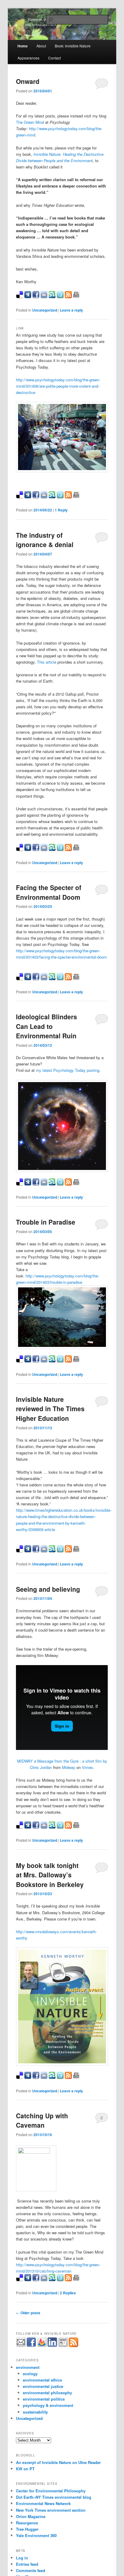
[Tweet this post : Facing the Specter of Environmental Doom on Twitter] (60, 979)
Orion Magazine (31, 2516)
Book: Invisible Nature (73, 46)
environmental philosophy (47, 2393)
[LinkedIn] (52, 2342)
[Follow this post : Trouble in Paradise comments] (68, 1361)
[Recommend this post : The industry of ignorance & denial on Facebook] (36, 849)
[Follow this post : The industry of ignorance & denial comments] (68, 849)
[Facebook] (31, 2342)
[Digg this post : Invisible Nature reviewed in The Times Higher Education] (28, 1551)
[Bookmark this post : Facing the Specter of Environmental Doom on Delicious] (20, 979)
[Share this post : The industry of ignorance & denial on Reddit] (44, 849)
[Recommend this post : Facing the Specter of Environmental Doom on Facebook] (36, 979)
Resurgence (27, 2523)
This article (47, 662)
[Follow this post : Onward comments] (68, 297)
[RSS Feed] (73, 2342)
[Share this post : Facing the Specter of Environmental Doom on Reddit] (44, 979)
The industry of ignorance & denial (45, 540)
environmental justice (43, 2386)
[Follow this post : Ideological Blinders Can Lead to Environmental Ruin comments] (68, 1184)
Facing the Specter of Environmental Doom (49, 892)
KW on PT (25, 2469)
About (41, 46)
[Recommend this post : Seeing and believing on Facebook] (36, 1827)
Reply (61, 510)
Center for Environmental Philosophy (51, 2491)
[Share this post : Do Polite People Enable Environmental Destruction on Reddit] (44, 497)
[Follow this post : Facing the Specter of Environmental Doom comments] (68, 979)
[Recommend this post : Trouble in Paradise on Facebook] (36, 1361)
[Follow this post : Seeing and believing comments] (68, 1827)
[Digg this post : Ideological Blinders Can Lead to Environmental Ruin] (28, 1184)
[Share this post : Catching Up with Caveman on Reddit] (44, 2280)
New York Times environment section (51, 2510)
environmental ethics (42, 2380)
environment (28, 2367)
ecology (30, 2374)
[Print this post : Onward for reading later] (76, 297)
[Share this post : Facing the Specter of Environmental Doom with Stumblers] (52, 979)
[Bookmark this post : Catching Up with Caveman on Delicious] (20, 2280)
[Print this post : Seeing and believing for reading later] (76, 1827)
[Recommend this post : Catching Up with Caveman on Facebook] (36, 2280)
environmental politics (44, 2399)
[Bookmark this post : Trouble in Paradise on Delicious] (20, 1361)
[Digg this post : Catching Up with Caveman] (28, 2280)
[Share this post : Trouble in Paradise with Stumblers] (52, 1361)
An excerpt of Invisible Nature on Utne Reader (58, 2462)
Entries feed (27, 2564)
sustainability (35, 2412)
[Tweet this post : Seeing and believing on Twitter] (60, 1827)
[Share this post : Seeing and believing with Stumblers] (52, 1827)
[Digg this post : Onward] (28, 297)
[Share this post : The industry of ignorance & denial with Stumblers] (52, 849)
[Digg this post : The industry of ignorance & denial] (28, 849)
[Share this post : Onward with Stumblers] (52, 297)
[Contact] (21, 2342)
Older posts (28, 2313)
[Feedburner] (42, 2342)
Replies (68, 2293)
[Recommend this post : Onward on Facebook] (36, 297)
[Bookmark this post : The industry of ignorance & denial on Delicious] (20, 849)
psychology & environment (48, 2405)
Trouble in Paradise (46, 1222)
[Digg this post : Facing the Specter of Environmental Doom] (28, 979)
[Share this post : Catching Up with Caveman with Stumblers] (52, 2280)
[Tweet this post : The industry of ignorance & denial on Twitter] (60, 849)
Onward (28, 81)
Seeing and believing (48, 1589)
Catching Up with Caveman (42, 2120)
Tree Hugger (27, 2529)
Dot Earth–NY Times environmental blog (54, 2497)
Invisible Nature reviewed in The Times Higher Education (50, 1409)
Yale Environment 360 (36, 2535)
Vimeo (87, 1767)
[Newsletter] (63, 2342)
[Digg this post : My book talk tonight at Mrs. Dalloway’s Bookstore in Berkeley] (28, 2077)
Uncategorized (45, 310)
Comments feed (31, 2570)
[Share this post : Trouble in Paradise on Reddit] (44, 1361)
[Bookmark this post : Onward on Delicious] (20, 297)
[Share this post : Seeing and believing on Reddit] (44, 1827)
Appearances (28, 58)
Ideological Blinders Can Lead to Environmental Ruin (46, 1026)
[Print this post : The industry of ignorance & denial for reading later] (76, 849)
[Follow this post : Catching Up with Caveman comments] (68, 2280)
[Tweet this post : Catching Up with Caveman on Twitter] (60, 2280)
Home (23, 46)
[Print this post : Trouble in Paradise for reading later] (76, 1361)
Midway (69, 1767)
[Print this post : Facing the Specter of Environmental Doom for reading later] (76, 979)
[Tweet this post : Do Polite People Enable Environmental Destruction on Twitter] (60, 497)
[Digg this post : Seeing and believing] (28, 1827)
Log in (22, 2558)
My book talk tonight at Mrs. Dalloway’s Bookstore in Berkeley (50, 1875)
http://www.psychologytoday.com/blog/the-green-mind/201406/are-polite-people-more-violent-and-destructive (58, 386)
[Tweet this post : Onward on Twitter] (60, 297)
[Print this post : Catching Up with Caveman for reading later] (76, 2280)
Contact (54, 58)
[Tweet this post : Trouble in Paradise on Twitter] (60, 1361)
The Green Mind (30, 122)
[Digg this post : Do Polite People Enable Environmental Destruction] (28, 497)
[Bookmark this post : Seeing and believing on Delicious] (20, 1827)
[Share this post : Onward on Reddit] (44, 297)
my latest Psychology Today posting (68, 1070)
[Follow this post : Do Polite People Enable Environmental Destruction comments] (68, 497)
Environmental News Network (43, 2503)
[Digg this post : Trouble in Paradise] (28, 1361)
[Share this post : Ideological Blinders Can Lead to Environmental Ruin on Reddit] (44, 1184)
